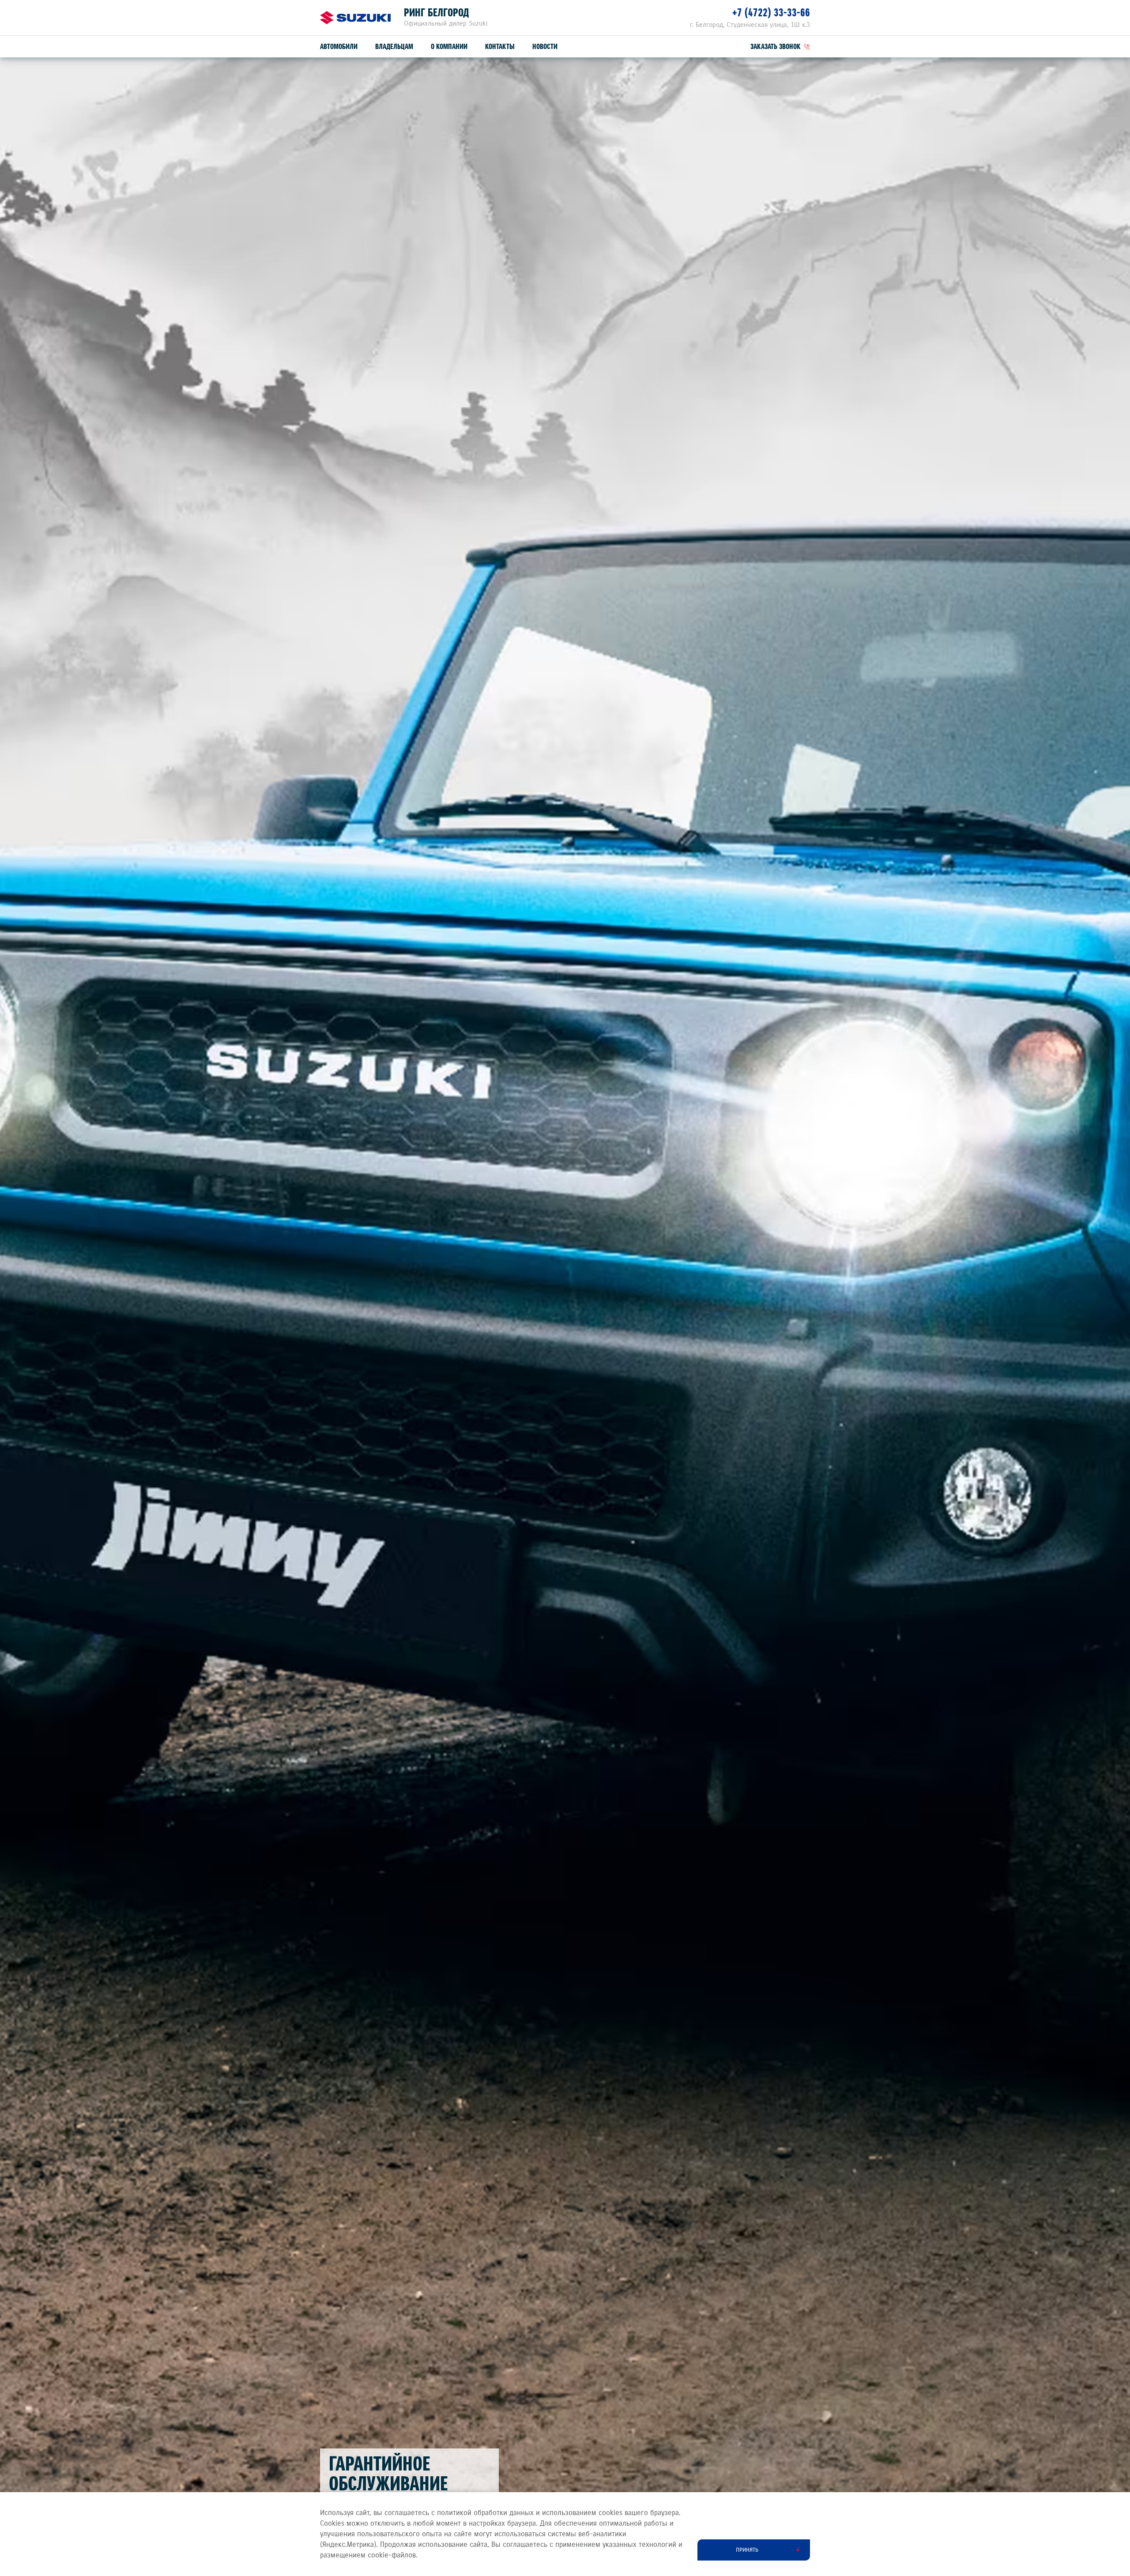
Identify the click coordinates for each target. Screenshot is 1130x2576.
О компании (449, 47)
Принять (747, 2550)
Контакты (500, 47)
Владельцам (394, 47)
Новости (545, 47)
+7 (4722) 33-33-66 (771, 13)
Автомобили (339, 47)
